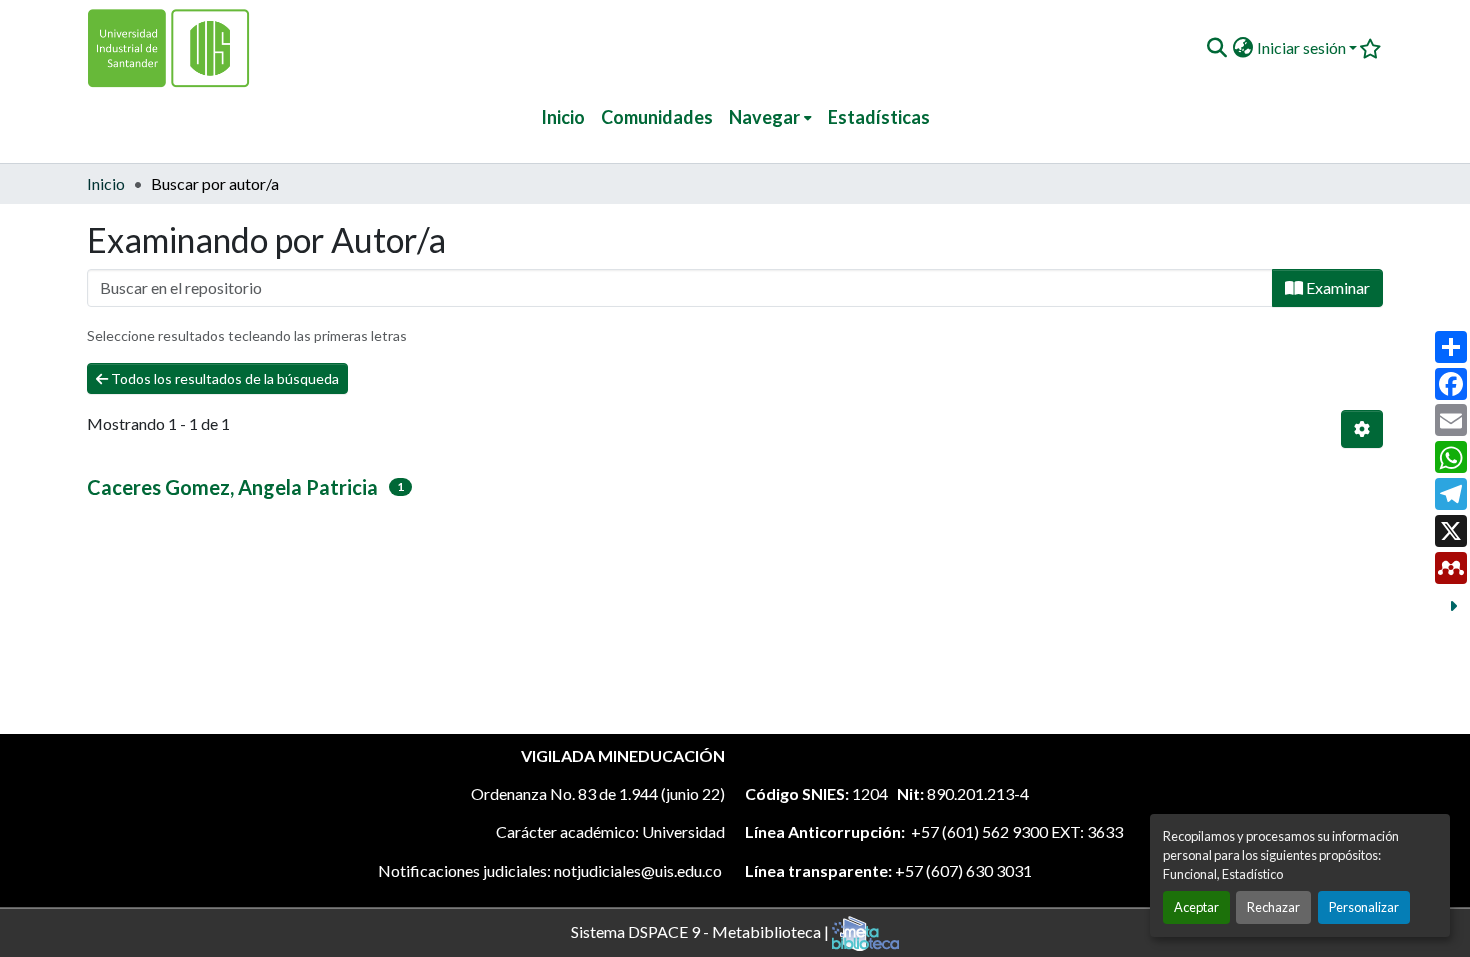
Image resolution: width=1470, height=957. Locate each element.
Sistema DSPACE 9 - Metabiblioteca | (701, 930)
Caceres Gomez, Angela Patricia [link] (232, 487)
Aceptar (1196, 907)
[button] (1216, 48)
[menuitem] (770, 117)
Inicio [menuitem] (563, 117)
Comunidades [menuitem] (657, 117)
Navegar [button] (764, 117)
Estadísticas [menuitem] (879, 117)
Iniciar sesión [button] (1303, 47)
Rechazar (1273, 907)
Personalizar (1364, 907)
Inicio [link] (106, 183)
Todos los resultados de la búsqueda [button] (223, 378)
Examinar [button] (1336, 287)
